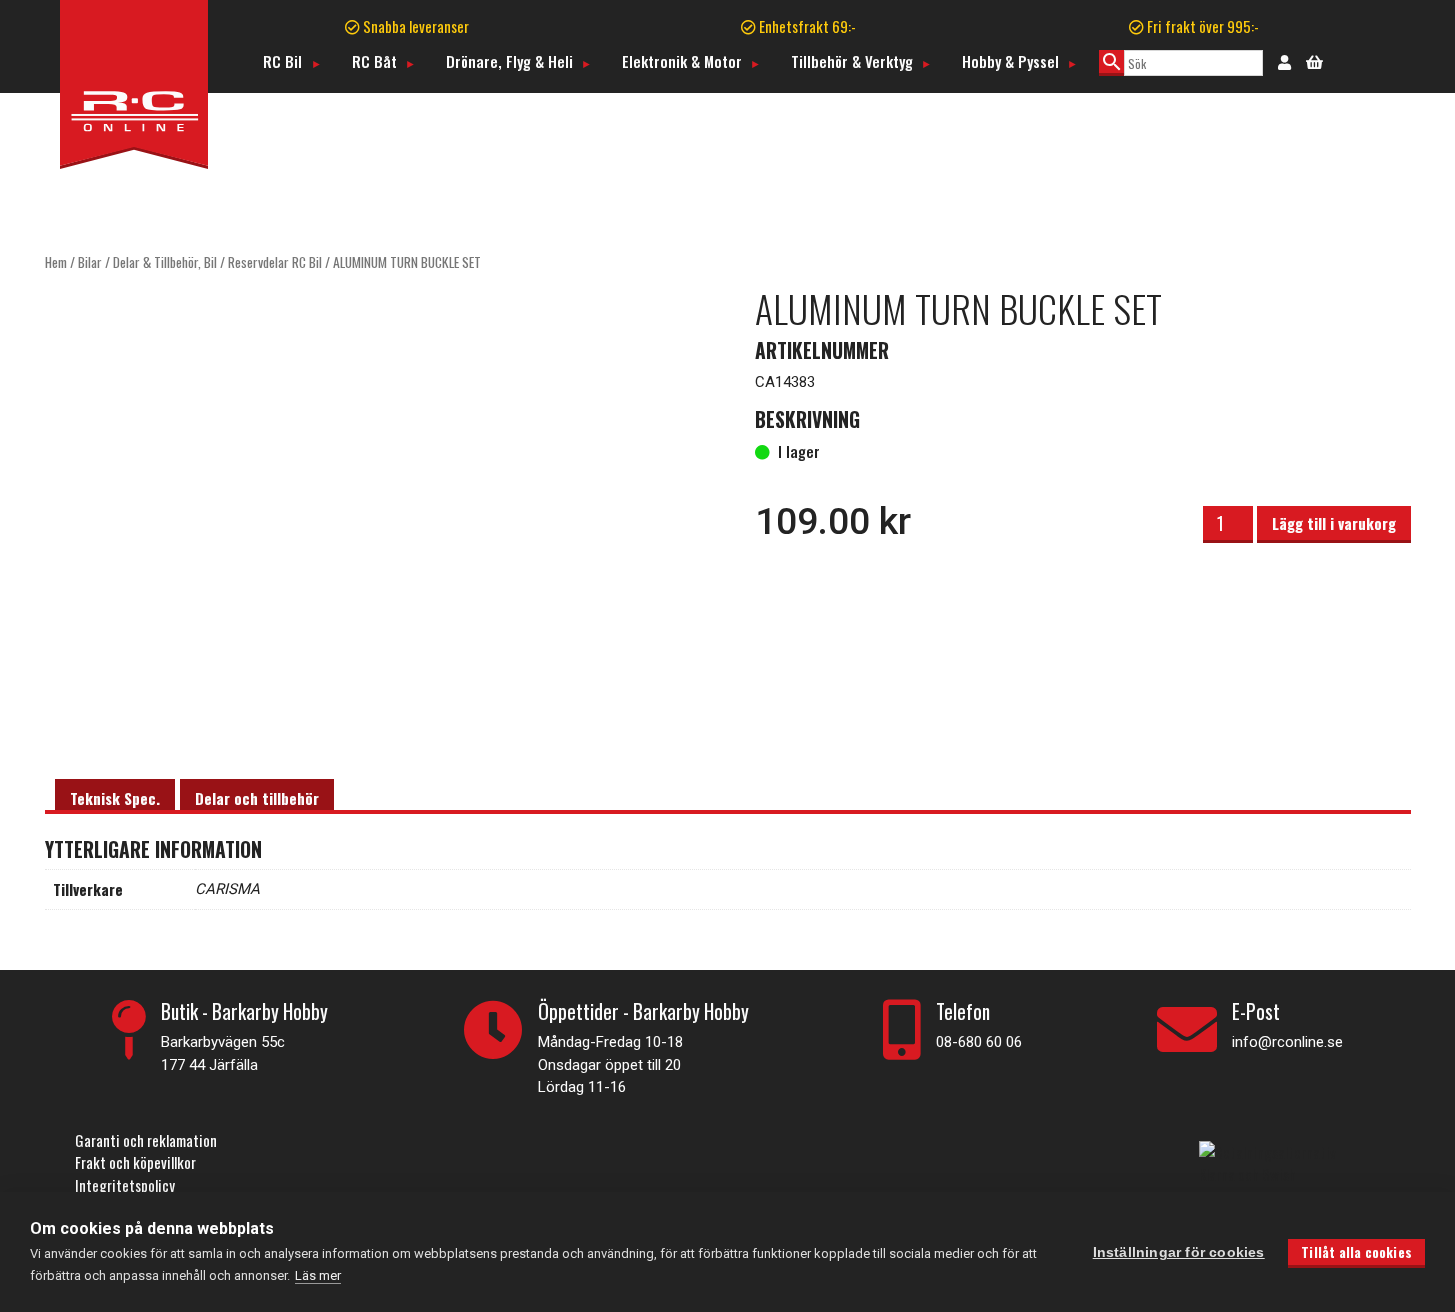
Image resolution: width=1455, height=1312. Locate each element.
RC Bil (282, 61)
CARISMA (227, 889)
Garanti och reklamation (146, 1140)
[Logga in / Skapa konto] (1284, 61)
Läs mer (318, 1275)
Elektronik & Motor (682, 61)
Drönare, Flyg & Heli (509, 61)
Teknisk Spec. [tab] (115, 798)
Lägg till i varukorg (1334, 523)
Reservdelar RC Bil (275, 262)
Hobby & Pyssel (1010, 61)
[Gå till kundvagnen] (1314, 60)
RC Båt (374, 61)
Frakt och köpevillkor (135, 1162)
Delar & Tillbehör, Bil (165, 262)
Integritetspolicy (125, 1185)
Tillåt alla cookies (1356, 1252)
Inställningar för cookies (1179, 1252)
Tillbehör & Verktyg (852, 61)
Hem (56, 262)
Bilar (90, 262)
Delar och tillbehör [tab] (257, 798)
